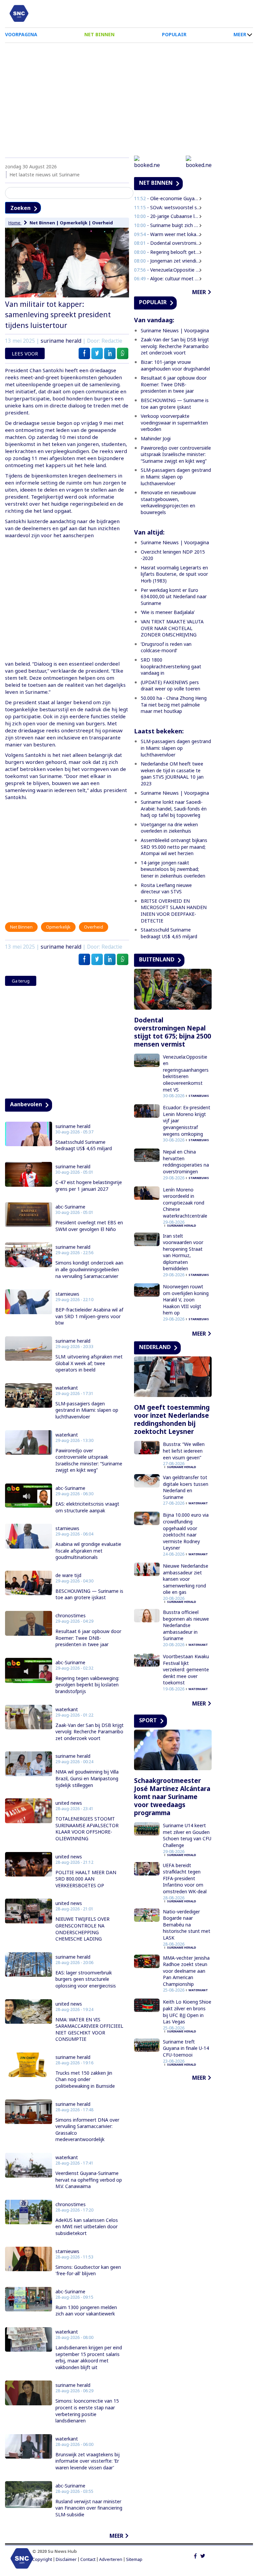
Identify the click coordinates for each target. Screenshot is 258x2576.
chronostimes (71, 1616)
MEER (240, 34)
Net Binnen (42, 223)
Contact (88, 2559)
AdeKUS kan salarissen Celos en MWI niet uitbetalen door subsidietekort (87, 2227)
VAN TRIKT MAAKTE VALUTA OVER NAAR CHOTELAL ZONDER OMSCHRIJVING (172, 628)
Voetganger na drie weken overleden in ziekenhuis (169, 828)
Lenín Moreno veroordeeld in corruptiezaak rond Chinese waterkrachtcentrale (185, 1203)
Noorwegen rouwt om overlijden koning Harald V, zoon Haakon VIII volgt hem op (186, 1300)
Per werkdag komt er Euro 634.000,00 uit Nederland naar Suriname (174, 597)
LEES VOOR (25, 353)
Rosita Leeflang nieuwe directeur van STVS (166, 888)
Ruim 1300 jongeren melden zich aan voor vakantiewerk (86, 2311)
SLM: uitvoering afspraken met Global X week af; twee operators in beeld (89, 1363)
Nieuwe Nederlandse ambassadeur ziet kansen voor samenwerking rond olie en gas (186, 1579)
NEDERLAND (155, 1347)
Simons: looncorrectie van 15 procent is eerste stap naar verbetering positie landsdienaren (87, 2411)
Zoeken (20, 208)
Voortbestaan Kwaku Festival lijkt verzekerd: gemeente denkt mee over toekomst (186, 1669)
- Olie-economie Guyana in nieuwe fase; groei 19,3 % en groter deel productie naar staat (167, 198)
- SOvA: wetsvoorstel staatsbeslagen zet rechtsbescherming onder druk (167, 207)
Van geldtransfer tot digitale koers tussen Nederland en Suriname (186, 1487)
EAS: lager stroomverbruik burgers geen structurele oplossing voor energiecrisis (86, 1979)
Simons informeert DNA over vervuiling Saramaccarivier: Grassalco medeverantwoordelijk (87, 2130)
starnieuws (67, 1294)
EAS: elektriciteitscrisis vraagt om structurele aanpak (87, 1507)
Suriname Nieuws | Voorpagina (175, 330)
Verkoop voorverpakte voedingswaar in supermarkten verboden (174, 423)
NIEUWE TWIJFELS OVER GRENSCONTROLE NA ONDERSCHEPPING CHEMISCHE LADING (82, 1929)
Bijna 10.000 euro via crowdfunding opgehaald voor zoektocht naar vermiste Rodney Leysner (186, 1531)
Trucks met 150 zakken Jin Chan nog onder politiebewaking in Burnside (85, 2079)
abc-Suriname (70, 1207)
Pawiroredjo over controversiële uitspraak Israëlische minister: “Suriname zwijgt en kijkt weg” (89, 1460)
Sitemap (134, 2559)
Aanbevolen (26, 1104)
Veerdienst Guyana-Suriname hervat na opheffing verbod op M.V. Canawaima (89, 2180)
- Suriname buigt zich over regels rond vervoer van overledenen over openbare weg (167, 225)
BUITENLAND (157, 959)
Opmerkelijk (74, 223)
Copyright (42, 2559)
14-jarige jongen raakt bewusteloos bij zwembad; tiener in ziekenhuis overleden (174, 869)
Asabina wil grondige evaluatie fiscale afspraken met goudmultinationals (88, 1551)
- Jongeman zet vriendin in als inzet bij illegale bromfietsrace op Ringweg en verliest (167, 261)
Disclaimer (66, 2559)
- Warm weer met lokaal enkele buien (167, 234)
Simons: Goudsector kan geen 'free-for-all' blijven (88, 2270)
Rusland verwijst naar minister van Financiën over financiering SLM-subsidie (89, 2508)
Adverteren (111, 2559)
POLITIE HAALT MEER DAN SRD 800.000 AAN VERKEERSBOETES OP (86, 1879)
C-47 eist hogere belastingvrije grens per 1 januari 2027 (89, 1186)
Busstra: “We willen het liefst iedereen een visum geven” (184, 1451)
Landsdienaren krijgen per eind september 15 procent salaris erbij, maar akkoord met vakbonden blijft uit (89, 2357)
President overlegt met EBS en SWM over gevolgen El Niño (89, 1226)
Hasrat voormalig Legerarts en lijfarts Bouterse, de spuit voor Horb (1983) (174, 574)
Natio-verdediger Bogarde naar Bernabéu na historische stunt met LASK (187, 1925)
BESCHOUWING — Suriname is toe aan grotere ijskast (89, 1594)
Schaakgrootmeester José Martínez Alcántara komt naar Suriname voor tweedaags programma (172, 1797)
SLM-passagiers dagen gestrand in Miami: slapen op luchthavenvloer (87, 1410)
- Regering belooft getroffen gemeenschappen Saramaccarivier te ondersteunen (167, 252)
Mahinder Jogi (156, 438)
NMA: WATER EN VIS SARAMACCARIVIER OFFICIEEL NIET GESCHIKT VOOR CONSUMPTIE (89, 2029)
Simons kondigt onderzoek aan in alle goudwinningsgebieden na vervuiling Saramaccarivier (89, 1269)
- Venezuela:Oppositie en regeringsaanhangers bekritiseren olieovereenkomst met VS (167, 270)
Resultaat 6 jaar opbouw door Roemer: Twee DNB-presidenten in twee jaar (88, 1638)
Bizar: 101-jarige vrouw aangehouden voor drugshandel (175, 365)
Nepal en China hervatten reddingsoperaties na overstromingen (186, 1162)
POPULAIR (174, 34)
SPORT (148, 1720)
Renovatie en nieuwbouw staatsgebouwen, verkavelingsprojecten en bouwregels (168, 502)
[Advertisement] (129, 97)
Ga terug (21, 981)
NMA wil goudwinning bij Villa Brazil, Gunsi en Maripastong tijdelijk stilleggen (87, 1778)
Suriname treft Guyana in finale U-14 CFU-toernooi (186, 2048)
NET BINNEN (99, 34)
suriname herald (61, 341)
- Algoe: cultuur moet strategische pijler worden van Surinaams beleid (167, 278)
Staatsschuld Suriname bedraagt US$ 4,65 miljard (84, 1145)
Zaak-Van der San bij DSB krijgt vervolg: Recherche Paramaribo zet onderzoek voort (90, 1732)
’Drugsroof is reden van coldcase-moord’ (166, 647)
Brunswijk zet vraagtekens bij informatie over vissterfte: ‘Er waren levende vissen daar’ (88, 2461)
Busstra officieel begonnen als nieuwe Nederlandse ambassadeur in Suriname (186, 1625)
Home (15, 223)
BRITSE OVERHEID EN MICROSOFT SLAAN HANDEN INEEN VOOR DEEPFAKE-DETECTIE (174, 911)
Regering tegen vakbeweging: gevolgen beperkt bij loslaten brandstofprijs (87, 1685)
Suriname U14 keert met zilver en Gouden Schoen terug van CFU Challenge (187, 1835)
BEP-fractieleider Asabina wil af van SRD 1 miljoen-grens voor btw (89, 1316)
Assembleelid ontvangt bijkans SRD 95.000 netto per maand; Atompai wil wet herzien (174, 847)
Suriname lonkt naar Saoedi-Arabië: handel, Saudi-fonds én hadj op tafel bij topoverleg (174, 808)
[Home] (19, 13)
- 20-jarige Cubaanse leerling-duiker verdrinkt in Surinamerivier (167, 216)
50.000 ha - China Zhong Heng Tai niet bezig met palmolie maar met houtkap (174, 705)
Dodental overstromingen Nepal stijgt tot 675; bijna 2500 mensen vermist (173, 1032)
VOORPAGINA (21, 34)
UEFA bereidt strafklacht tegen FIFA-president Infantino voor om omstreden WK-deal (185, 1878)
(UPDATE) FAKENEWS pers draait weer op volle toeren (170, 686)
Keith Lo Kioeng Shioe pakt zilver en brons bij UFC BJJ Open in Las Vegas (187, 2012)
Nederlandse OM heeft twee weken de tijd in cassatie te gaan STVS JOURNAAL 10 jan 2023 (172, 774)
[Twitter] (203, 2555)
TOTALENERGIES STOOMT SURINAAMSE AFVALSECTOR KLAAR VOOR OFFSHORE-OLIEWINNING (87, 1829)
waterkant (67, 1388)
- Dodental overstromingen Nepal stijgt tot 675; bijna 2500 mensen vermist (167, 243)
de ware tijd (68, 1575)
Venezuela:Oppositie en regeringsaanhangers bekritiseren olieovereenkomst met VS (186, 1073)
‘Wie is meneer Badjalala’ (168, 612)
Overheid (102, 223)
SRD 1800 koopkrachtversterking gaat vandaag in (171, 666)
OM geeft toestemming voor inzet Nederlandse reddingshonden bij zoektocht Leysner (172, 1419)
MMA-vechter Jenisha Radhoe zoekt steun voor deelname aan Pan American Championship (186, 1971)
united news (69, 1803)
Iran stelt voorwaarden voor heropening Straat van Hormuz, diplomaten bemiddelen (183, 1252)
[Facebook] (195, 2555)
